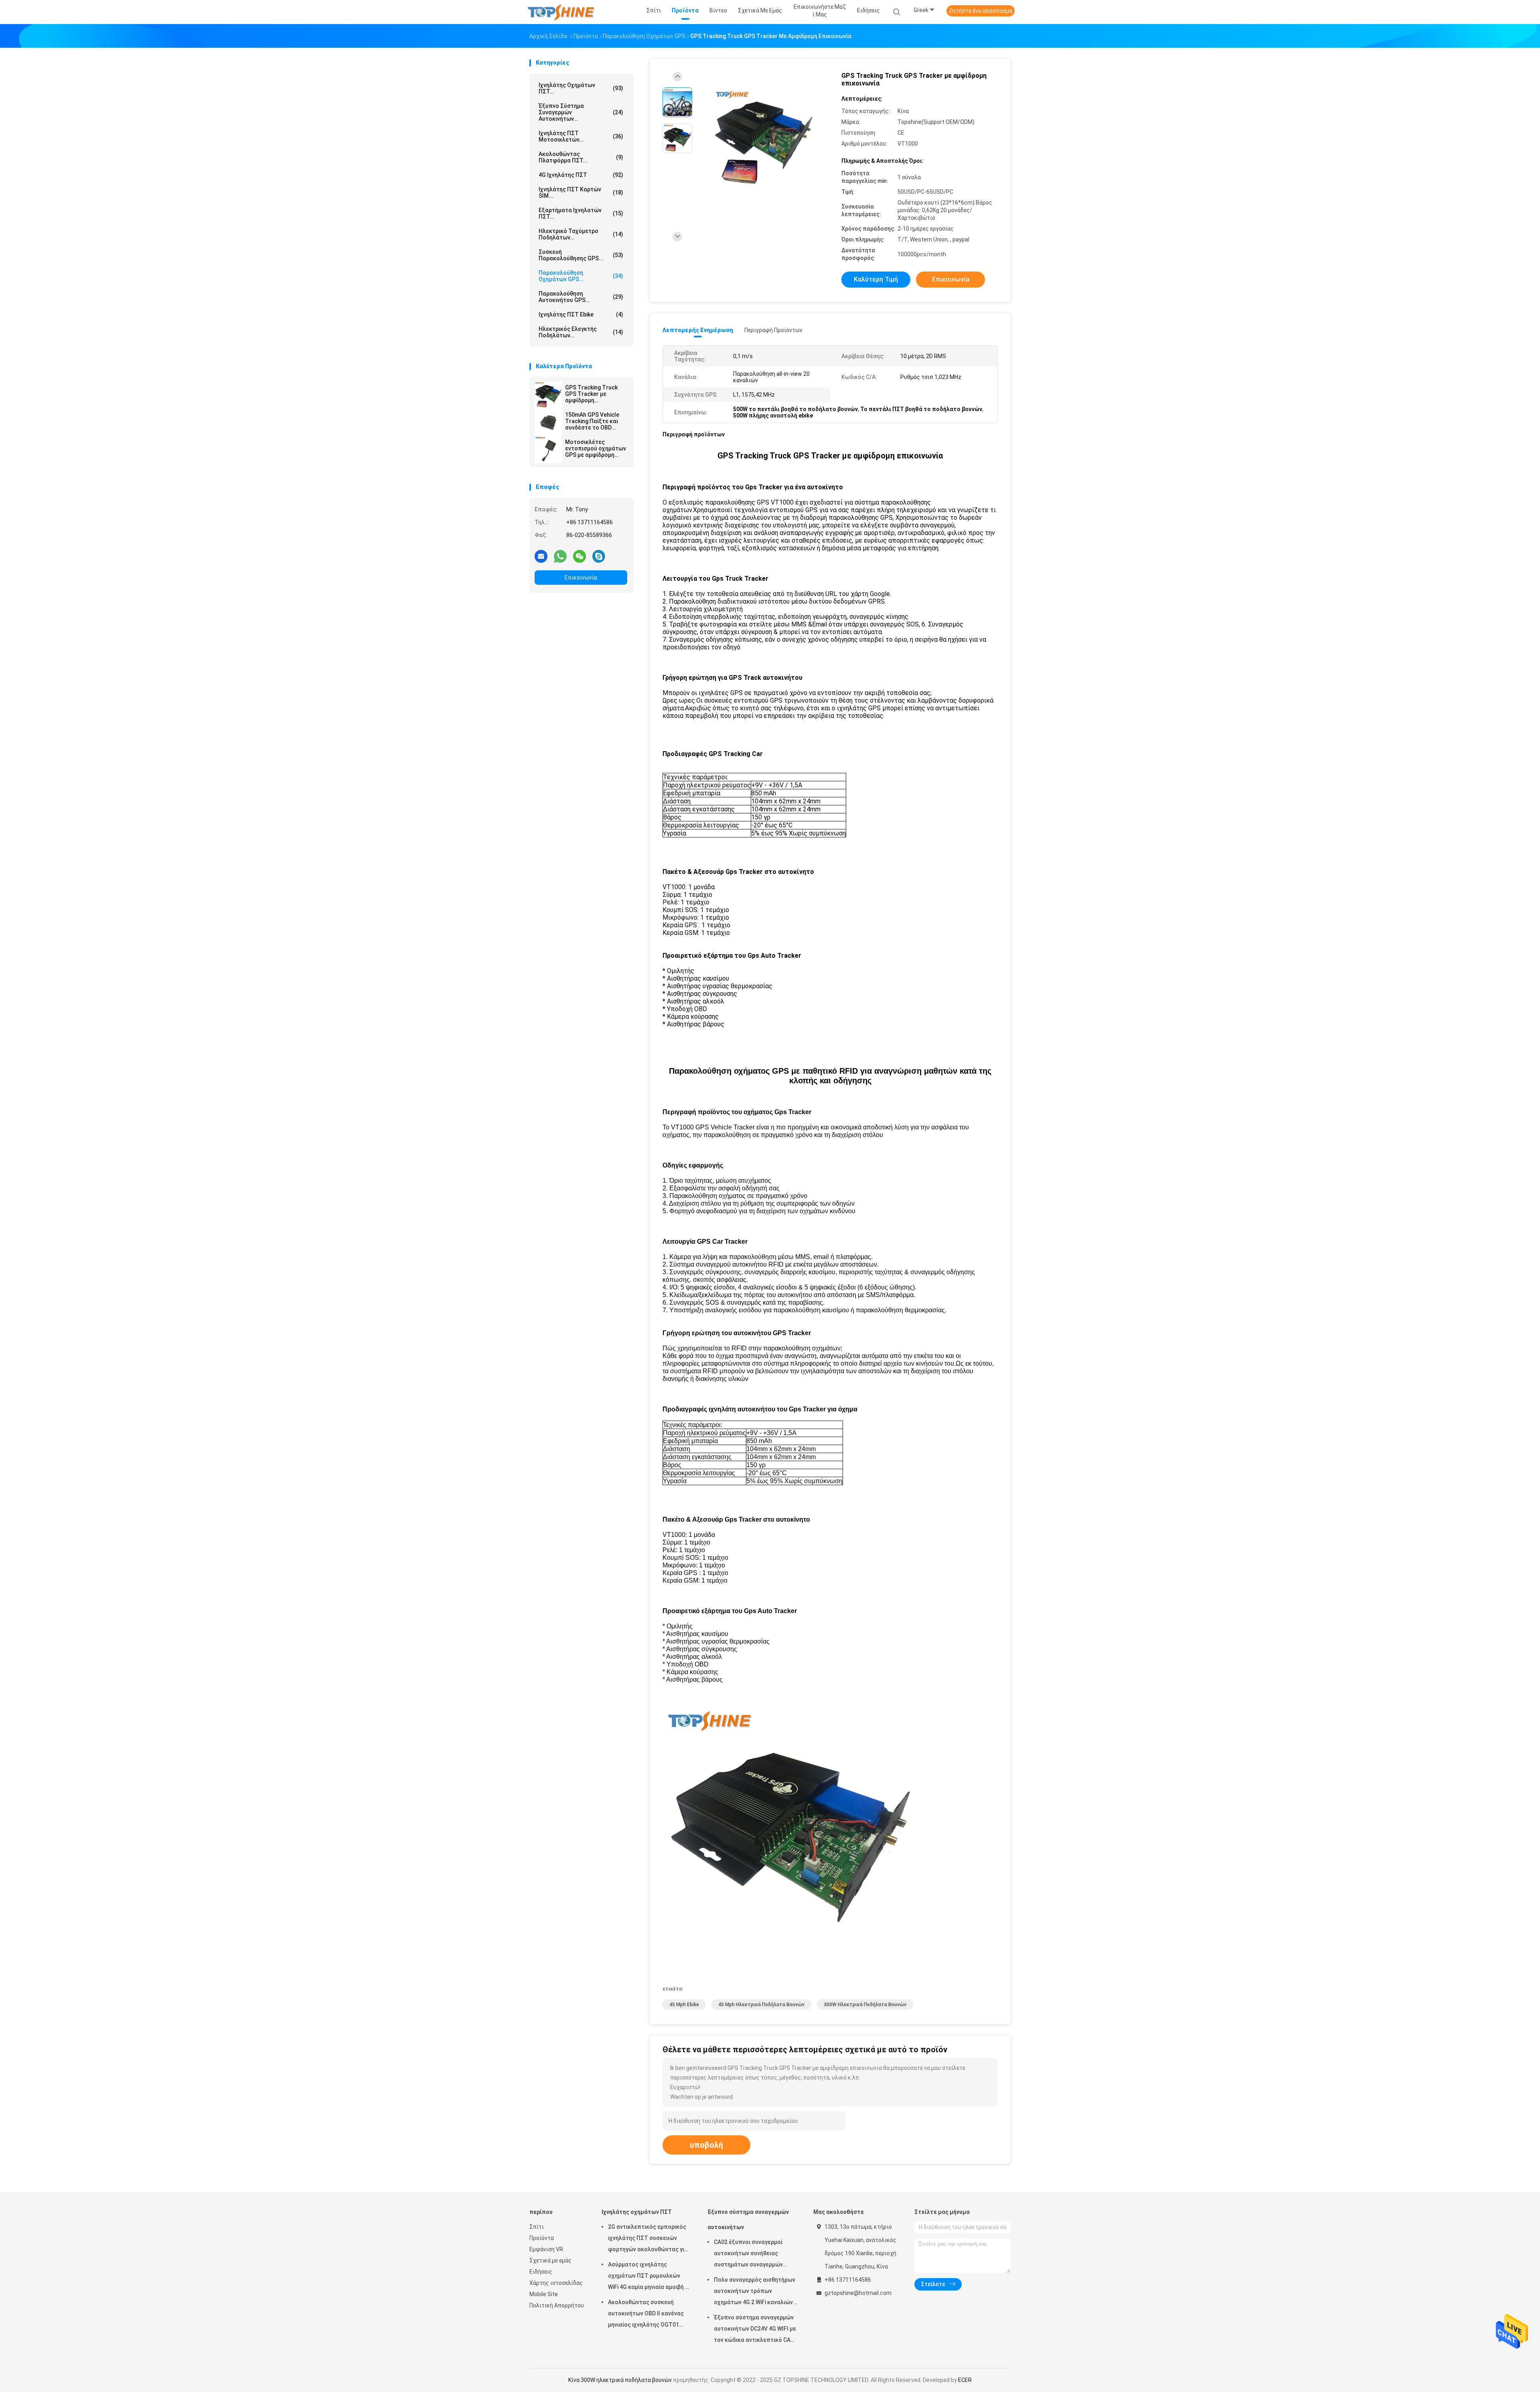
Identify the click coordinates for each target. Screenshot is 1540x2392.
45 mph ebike (684, 2005)
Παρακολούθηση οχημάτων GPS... (581, 276)
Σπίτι (537, 2227)
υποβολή (706, 2145)
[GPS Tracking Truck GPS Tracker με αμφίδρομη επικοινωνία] (548, 395)
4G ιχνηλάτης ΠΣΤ (581, 175)
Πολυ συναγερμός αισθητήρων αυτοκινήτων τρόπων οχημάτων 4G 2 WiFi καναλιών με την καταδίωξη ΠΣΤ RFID (755, 2292)
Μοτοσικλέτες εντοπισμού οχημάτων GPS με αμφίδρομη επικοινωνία (596, 448)
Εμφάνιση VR (546, 2249)
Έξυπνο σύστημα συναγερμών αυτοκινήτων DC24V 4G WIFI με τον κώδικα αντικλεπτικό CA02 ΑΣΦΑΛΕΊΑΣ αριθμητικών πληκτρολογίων (755, 2330)
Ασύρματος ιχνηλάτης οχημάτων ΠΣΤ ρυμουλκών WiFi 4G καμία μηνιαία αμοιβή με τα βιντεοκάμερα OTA (650, 2277)
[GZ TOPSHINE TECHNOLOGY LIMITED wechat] (580, 556)
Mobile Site (544, 2294)
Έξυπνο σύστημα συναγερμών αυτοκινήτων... (581, 112)
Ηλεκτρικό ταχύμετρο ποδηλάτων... (581, 234)
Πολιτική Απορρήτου (557, 2305)
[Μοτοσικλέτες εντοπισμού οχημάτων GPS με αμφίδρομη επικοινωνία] (548, 450)
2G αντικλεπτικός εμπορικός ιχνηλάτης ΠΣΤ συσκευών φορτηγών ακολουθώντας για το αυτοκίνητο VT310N (648, 2239)
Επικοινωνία (581, 578)
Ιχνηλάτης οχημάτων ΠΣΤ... (581, 88)
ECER (965, 2380)
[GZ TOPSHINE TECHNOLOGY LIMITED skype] (599, 556)
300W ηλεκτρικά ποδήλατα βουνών (865, 2005)
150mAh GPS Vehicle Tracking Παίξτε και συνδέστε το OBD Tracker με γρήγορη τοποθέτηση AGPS (592, 421)
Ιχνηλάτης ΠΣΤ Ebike (581, 314)
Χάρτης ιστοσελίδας (556, 2283)
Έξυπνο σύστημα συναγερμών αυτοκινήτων (748, 2220)
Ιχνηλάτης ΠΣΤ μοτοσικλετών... (581, 136)
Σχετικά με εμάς (550, 2260)
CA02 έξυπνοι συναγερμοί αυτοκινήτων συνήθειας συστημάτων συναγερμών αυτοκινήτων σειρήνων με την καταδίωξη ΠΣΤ (754, 2254)
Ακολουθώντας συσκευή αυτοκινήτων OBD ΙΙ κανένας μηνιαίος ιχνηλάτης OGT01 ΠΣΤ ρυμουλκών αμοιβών (646, 2315)
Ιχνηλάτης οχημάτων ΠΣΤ (637, 2212)
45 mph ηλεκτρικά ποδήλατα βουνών (761, 2005)
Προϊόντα (542, 2238)
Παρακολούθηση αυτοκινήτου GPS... (581, 297)
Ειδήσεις (541, 2272)
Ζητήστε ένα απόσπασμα (981, 11)
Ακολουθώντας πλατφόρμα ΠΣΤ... (581, 157)
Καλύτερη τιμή (876, 279)
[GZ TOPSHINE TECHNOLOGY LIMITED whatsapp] (560, 556)
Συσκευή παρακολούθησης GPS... (581, 255)
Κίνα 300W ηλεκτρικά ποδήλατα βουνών (620, 2380)
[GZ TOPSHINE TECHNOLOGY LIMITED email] (541, 556)
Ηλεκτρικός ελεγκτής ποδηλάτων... (581, 332)
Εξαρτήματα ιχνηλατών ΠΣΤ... (581, 213)
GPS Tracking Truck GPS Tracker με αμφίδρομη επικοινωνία (591, 394)
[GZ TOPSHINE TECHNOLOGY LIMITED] (561, 12)
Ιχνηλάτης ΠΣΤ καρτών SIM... (581, 193)
